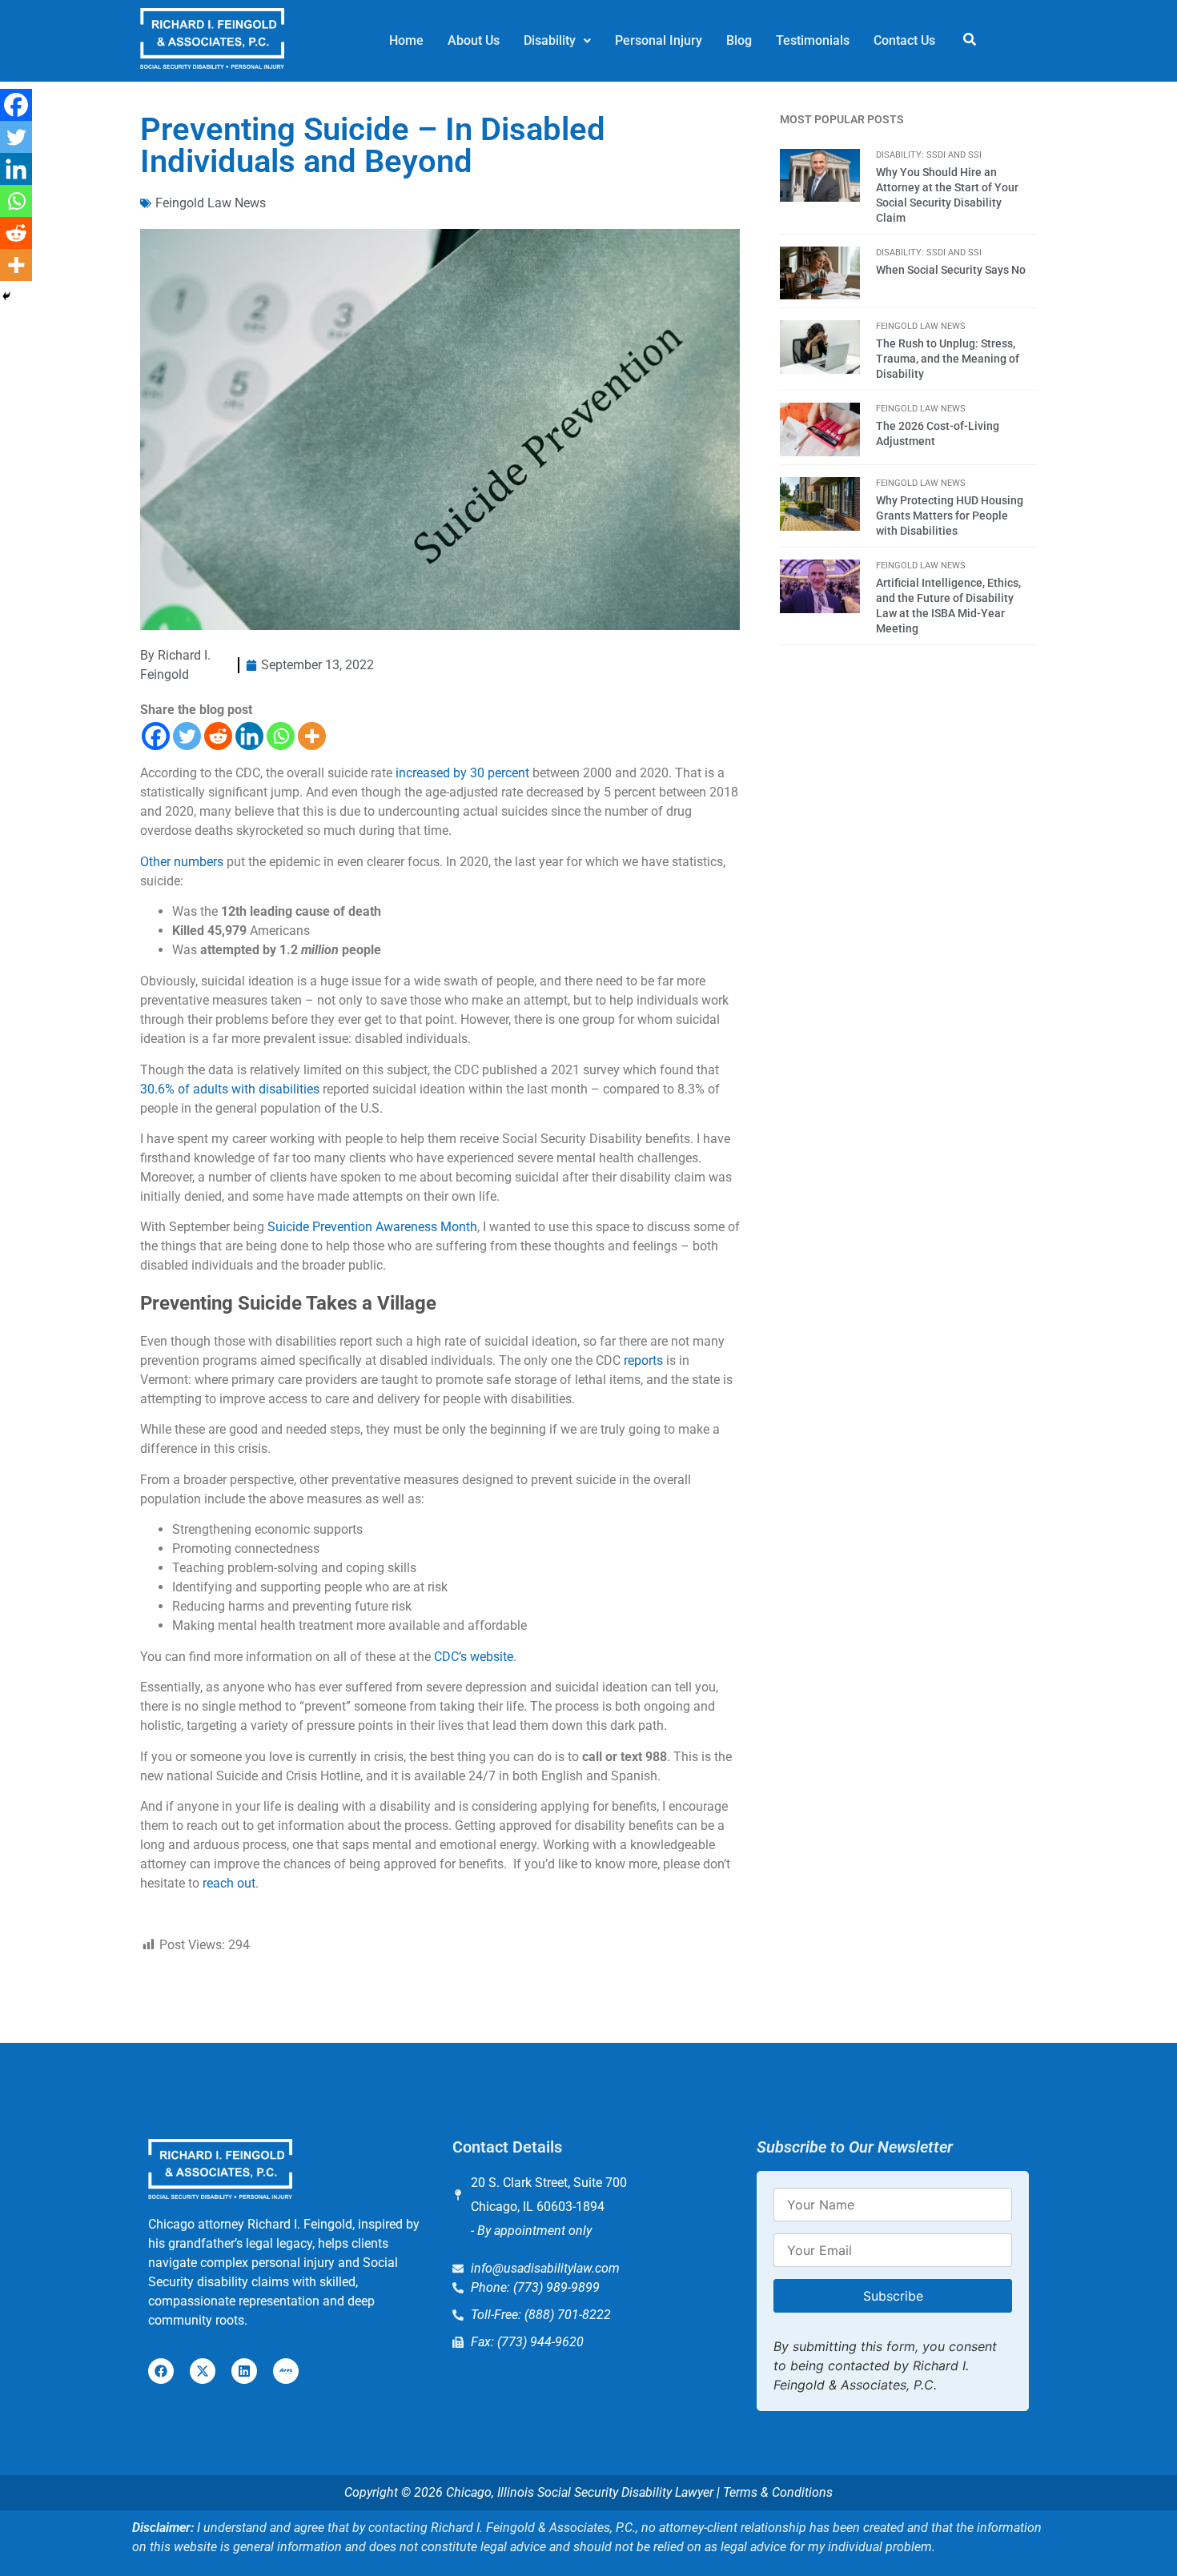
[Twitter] (187, 736)
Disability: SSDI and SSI (929, 155)
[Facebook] (156, 736)
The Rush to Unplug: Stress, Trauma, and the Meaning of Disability (948, 359)
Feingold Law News (211, 203)
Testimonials (813, 40)
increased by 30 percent (462, 773)
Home (406, 40)
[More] (312, 736)
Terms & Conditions (778, 2492)
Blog (739, 40)
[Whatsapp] (281, 736)
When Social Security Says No (951, 270)
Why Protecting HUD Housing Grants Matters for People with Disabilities (950, 516)
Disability (550, 40)
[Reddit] (218, 736)
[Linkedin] (249, 736)
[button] (557, 41)
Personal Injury (659, 40)
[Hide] (6, 296)
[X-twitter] (203, 2371)
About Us (474, 40)
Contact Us (904, 40)
